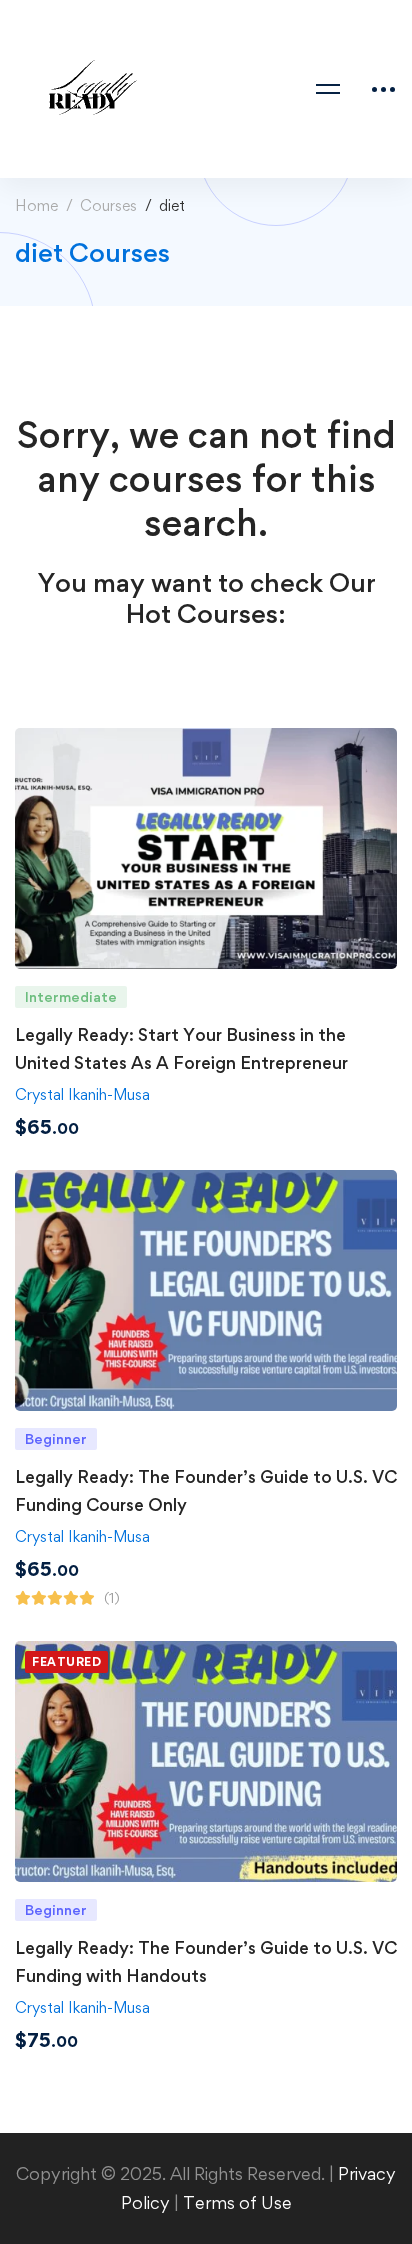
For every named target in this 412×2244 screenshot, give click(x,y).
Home (36, 205)
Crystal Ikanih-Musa (82, 1094)
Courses (108, 205)
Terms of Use (237, 2202)
